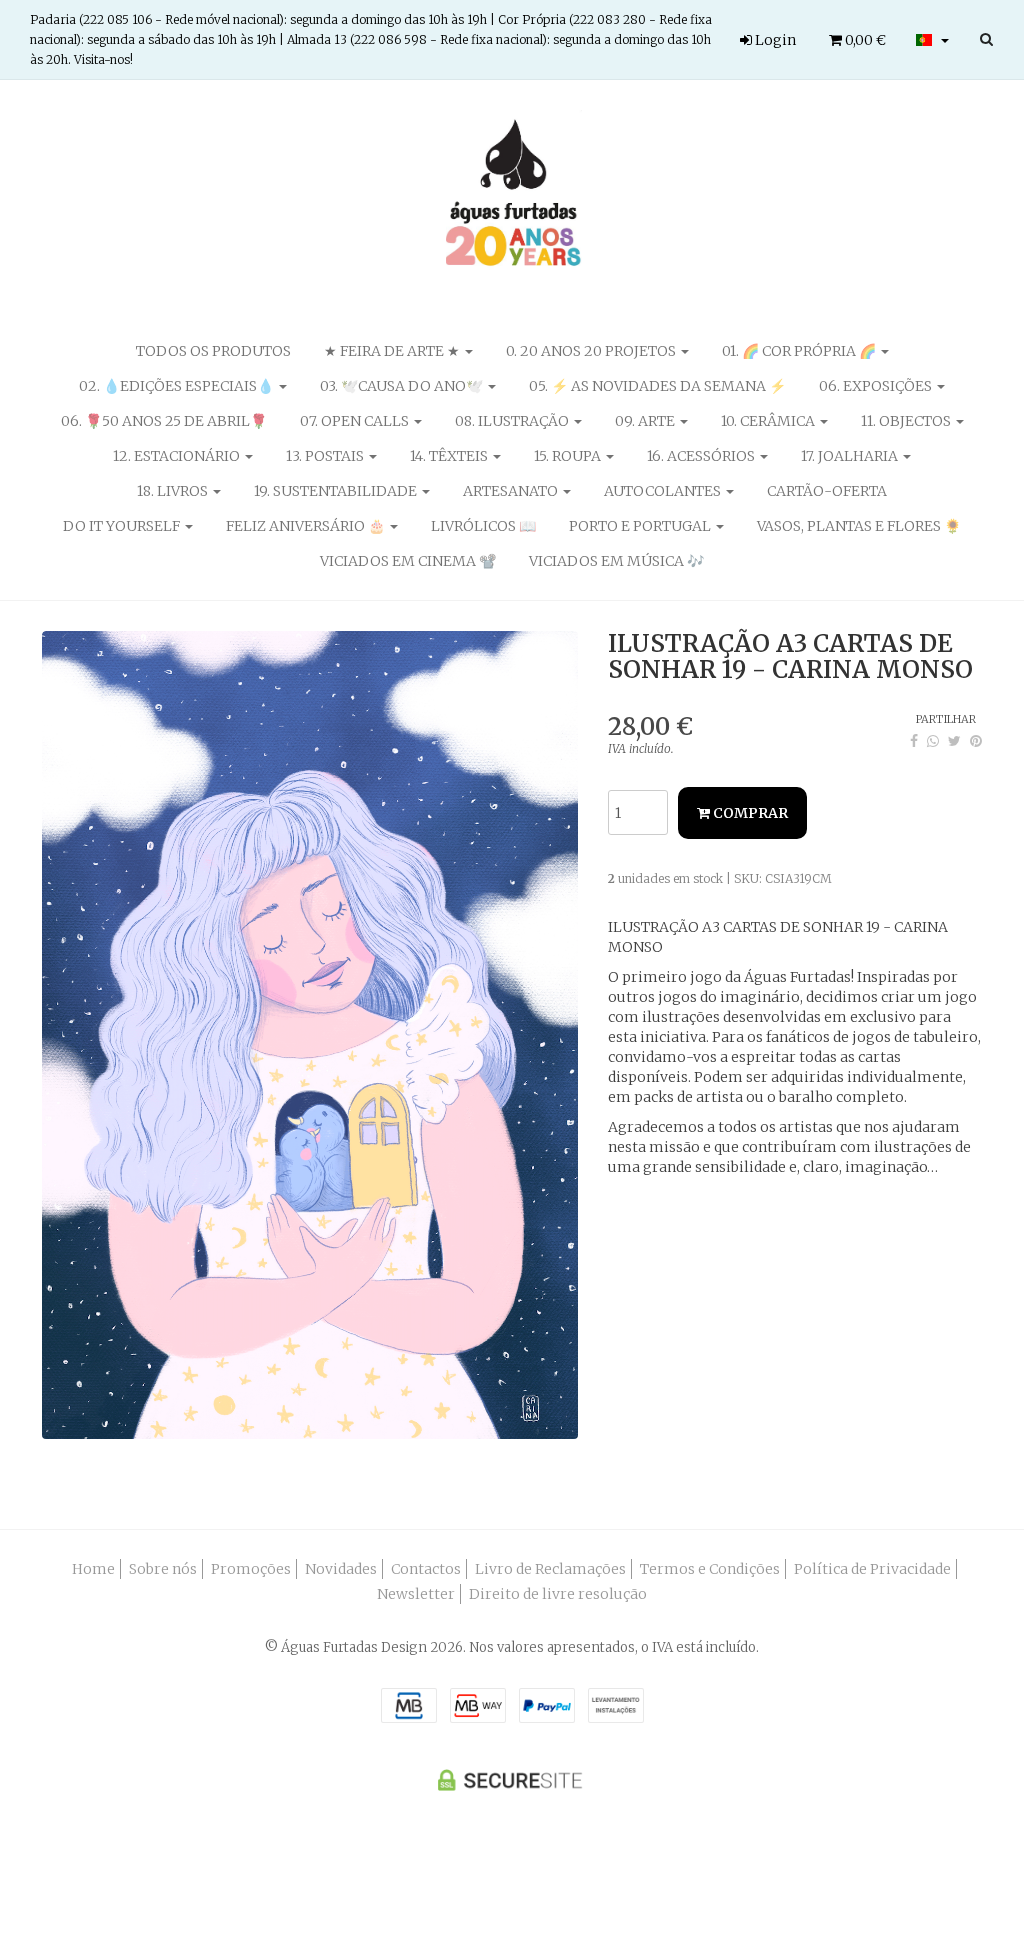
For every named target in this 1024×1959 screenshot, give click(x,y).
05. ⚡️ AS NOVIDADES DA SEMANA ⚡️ (657, 386)
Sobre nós (163, 1569)
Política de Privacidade (872, 1569)
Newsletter (416, 1594)
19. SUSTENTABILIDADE (337, 491)
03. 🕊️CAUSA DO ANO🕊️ (403, 386)
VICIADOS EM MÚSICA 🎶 (616, 561)
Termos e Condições (710, 1569)
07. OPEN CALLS (356, 421)
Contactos (426, 1569)
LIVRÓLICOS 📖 (483, 526)
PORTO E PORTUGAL (641, 526)
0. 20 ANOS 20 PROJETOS (592, 351)
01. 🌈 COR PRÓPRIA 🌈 (800, 351)
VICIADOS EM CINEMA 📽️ (408, 561)
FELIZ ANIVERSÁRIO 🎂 (307, 526)
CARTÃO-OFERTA (827, 491)
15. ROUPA (569, 456)
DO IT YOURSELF (123, 526)
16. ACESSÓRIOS (702, 456)
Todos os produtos (213, 351)
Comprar (749, 813)
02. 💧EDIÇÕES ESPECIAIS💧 (178, 386)
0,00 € (864, 40)
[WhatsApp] (933, 741)
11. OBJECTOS (907, 421)
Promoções (251, 1569)
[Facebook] (914, 741)
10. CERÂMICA (769, 421)
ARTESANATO (512, 491)
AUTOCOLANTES (664, 491)
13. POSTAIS (326, 456)
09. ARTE (646, 421)
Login (774, 40)
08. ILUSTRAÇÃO (513, 421)
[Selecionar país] (932, 40)
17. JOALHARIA (851, 456)
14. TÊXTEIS (450, 456)
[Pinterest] (976, 741)
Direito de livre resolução (558, 1594)
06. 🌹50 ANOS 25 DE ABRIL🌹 (164, 421)
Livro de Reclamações (550, 1569)
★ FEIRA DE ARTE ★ (393, 351)
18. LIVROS (174, 491)
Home (93, 1569)
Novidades (341, 1569)
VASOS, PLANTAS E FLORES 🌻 (859, 526)
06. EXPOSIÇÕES (877, 386)
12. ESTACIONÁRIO (178, 456)
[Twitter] (954, 741)
